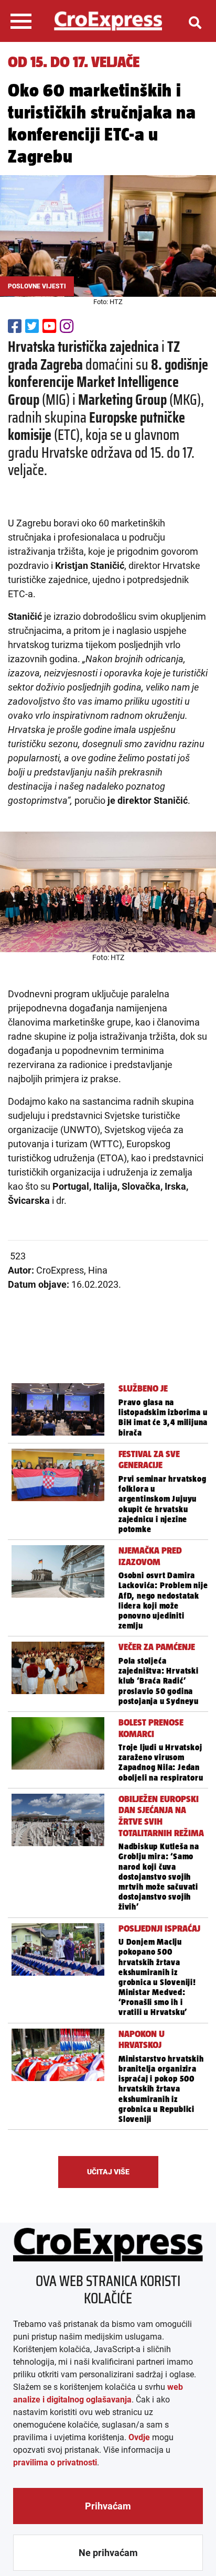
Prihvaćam (108, 2506)
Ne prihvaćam (108, 2553)
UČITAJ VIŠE (108, 2172)
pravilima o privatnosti (55, 2462)
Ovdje (139, 2437)
